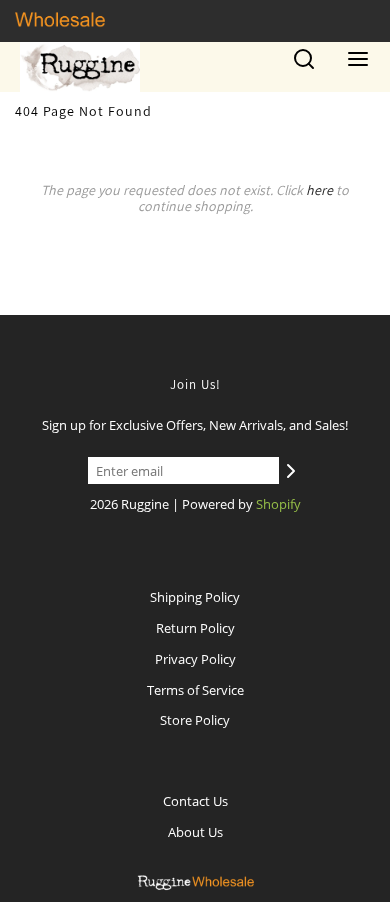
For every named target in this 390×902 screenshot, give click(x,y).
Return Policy (195, 628)
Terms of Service (195, 690)
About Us (195, 832)
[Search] (304, 66)
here (319, 190)
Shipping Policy (195, 597)
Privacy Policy (195, 659)
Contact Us (195, 801)
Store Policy (195, 720)
